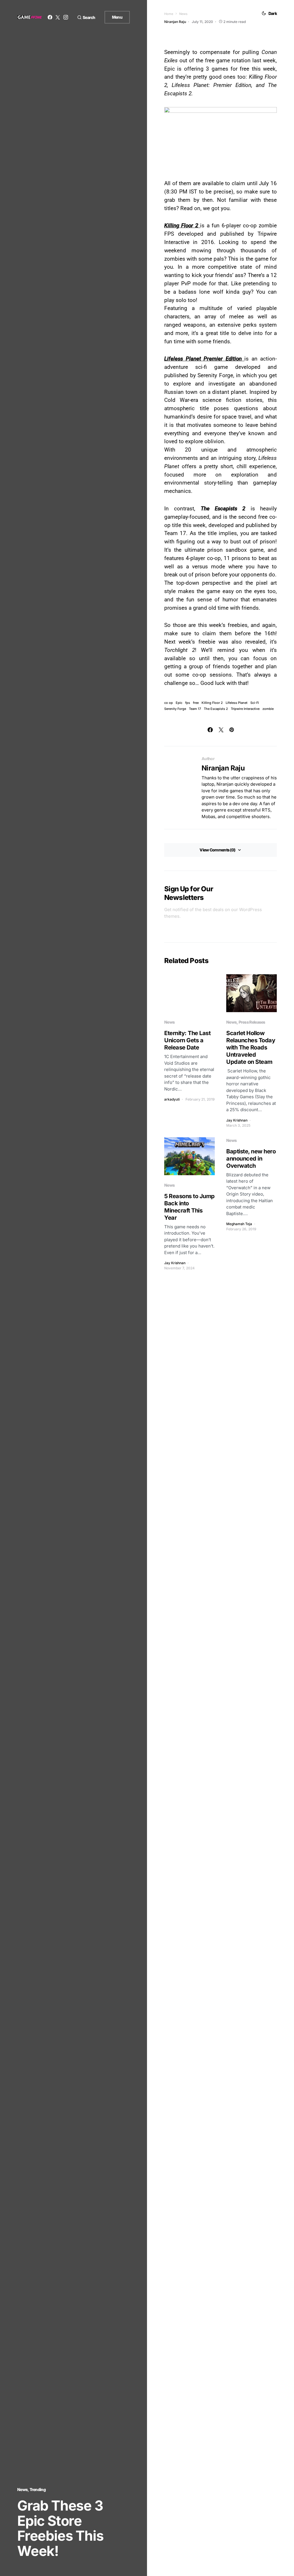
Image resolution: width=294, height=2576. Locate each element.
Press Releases (252, 1022)
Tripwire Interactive (245, 709)
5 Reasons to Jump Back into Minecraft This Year (189, 1207)
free (196, 703)
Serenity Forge (175, 709)
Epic (179, 703)
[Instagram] (66, 17)
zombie (268, 709)
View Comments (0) (217, 850)
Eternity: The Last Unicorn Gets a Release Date (187, 1040)
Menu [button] (117, 17)
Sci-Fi (255, 703)
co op (169, 703)
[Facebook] (50, 17)
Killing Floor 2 (212, 703)
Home (169, 14)
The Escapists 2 (216, 709)
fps (188, 703)
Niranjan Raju (223, 768)
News (22, 2489)
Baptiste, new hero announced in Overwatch (251, 1159)
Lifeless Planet (237, 703)
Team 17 (195, 709)
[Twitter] (58, 17)
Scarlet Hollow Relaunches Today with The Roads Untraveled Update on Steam (251, 1047)
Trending (38, 2489)
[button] (86, 17)
